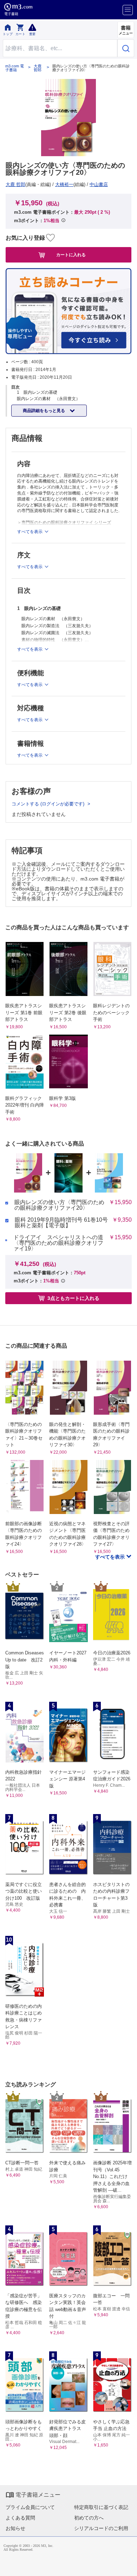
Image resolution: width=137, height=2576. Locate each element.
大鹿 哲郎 (38, 68)
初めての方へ (89, 2518)
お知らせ (15, 2528)
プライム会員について (30, 2507)
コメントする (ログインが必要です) (49, 804)
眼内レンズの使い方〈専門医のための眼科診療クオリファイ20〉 (59, 1205)
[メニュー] (128, 10)
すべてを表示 (111, 1557)
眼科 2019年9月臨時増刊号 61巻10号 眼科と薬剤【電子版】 (61, 1223)
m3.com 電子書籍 (15, 68)
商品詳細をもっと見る (44, 411)
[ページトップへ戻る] (127, 2566)
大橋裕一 (64, 184)
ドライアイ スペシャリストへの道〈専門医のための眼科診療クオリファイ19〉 (58, 1243)
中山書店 (99, 184)
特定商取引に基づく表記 (101, 2507)
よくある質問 (20, 2518)
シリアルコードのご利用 (101, 2528)
